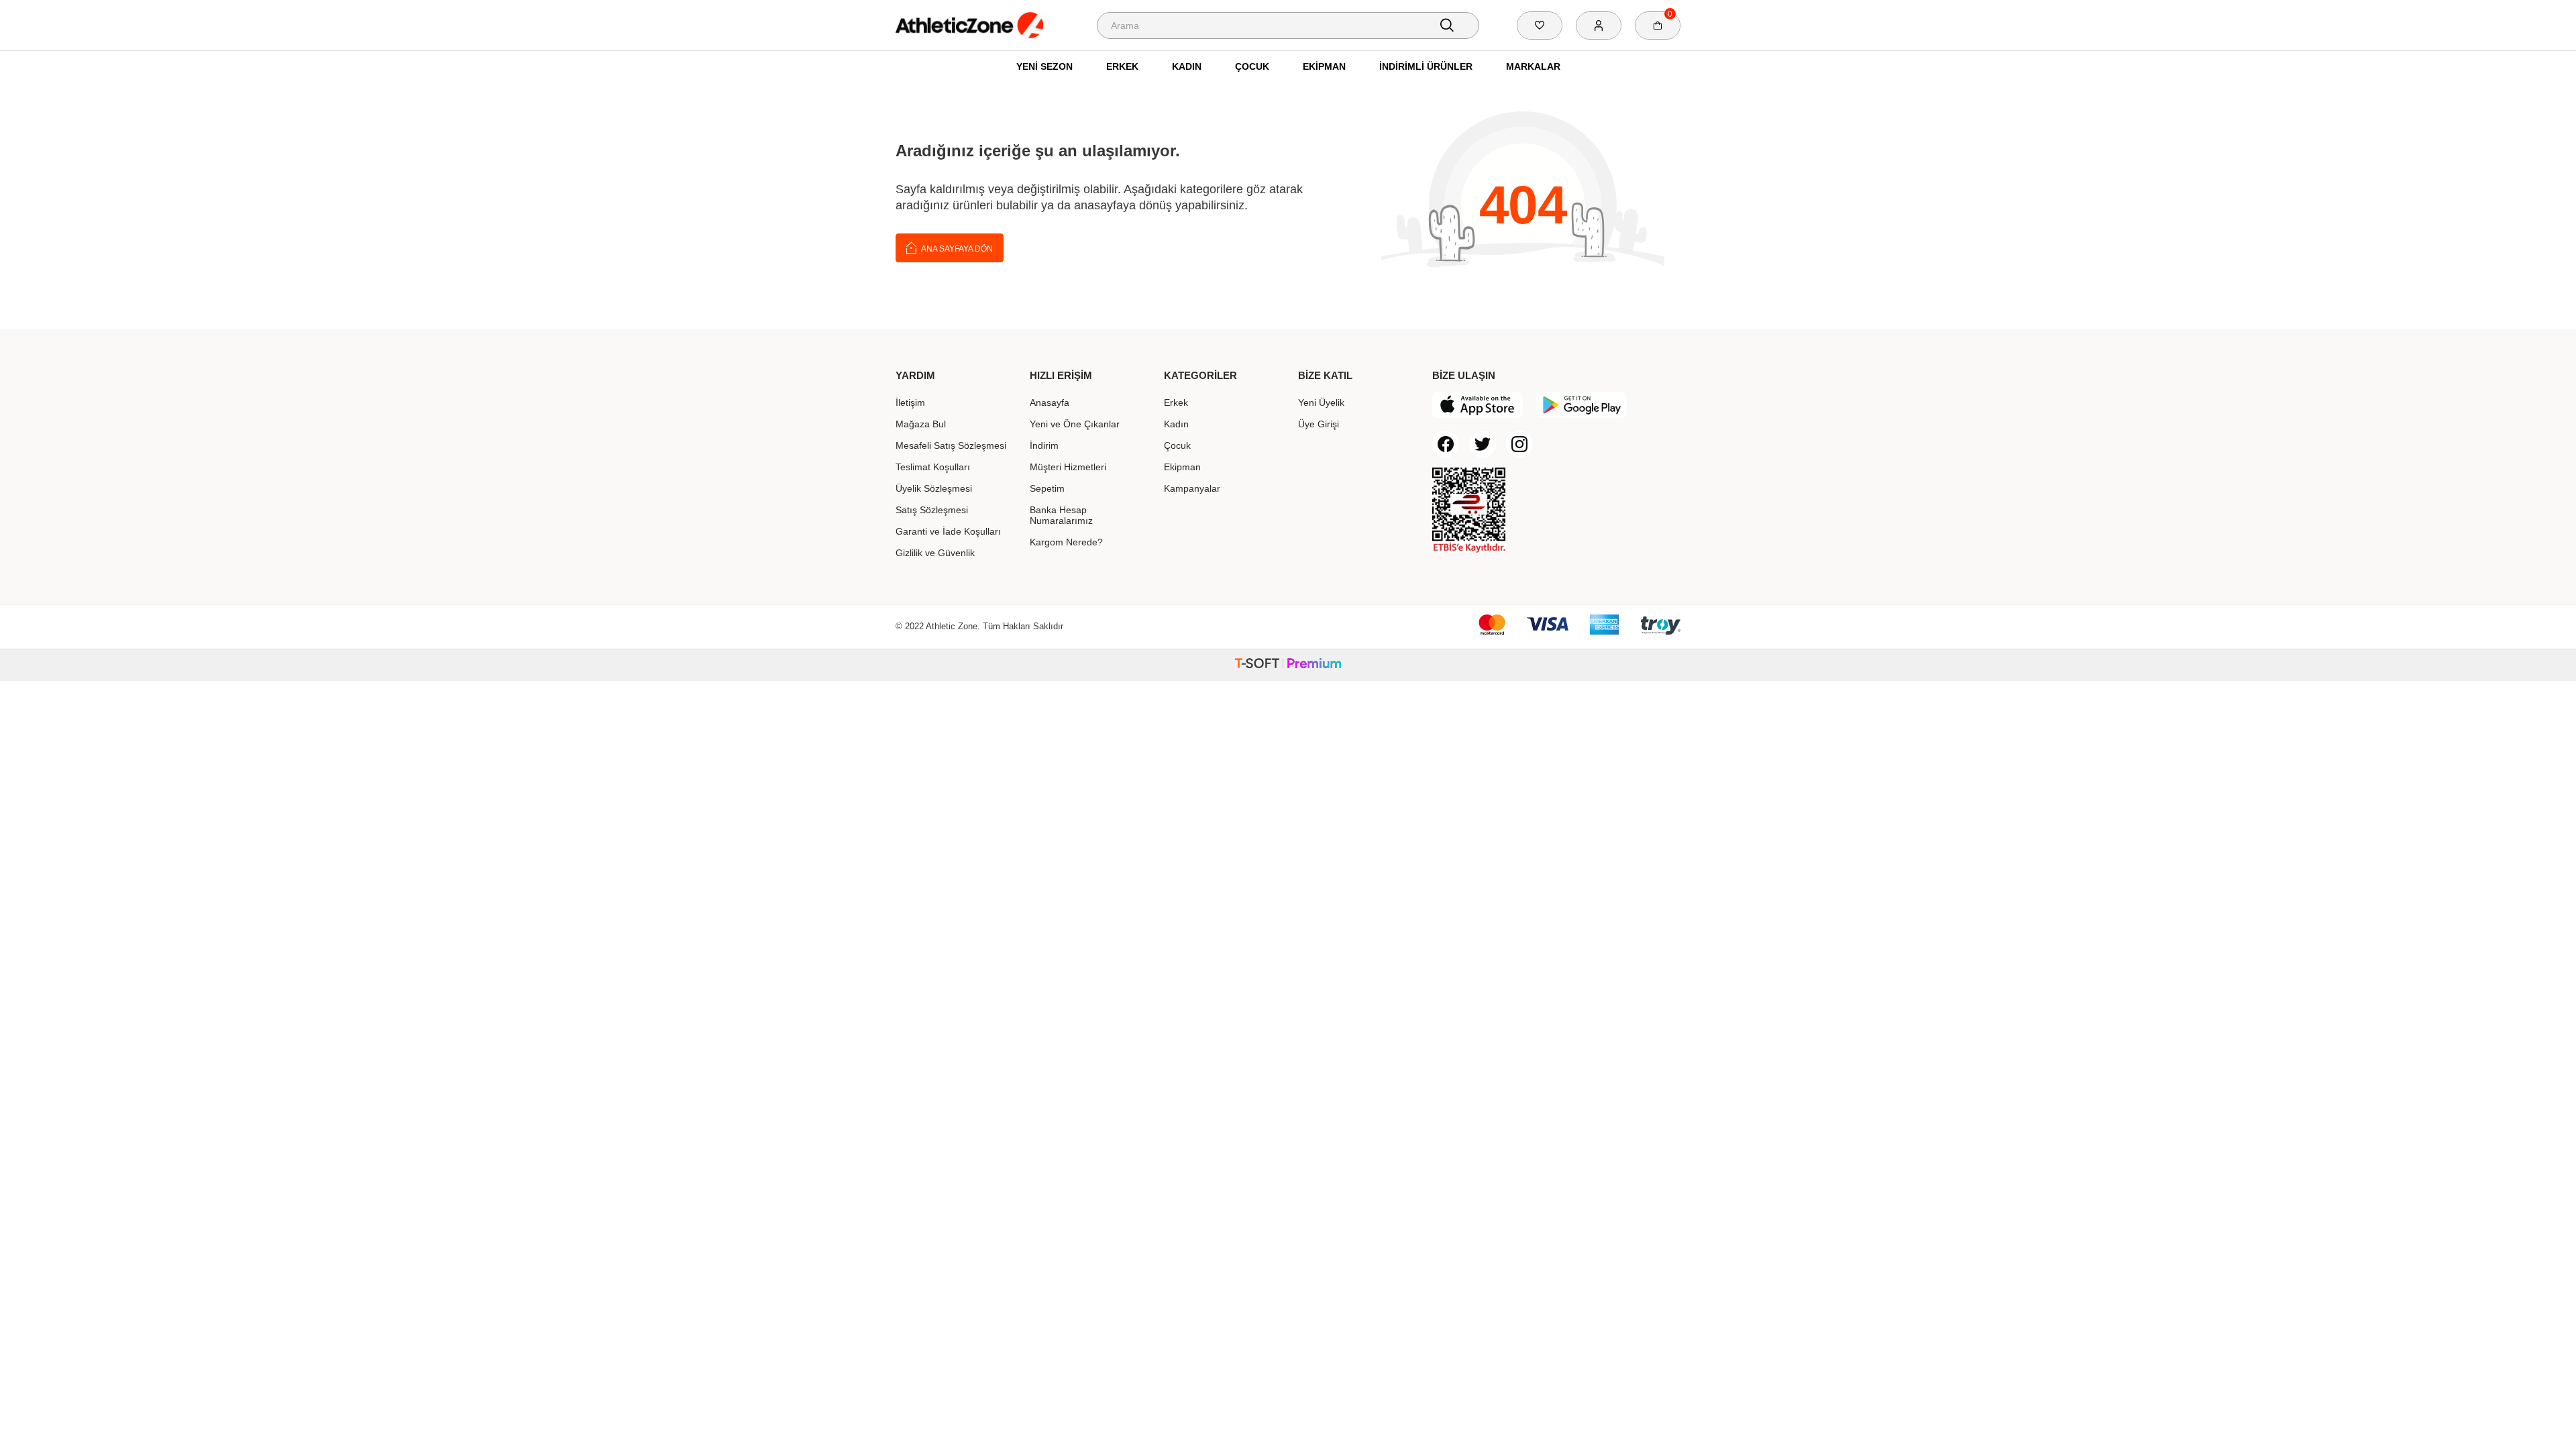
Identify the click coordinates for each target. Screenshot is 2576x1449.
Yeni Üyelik (1321, 402)
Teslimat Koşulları (933, 467)
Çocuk (1252, 66)
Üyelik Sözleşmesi (934, 488)
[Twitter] (1483, 444)
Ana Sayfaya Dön (956, 249)
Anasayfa (1050, 402)
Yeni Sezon (1044, 66)
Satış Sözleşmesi (932, 510)
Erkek (1122, 66)
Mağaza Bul (921, 424)
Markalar (1533, 66)
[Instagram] (1519, 444)
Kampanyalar (1192, 488)
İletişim (910, 402)
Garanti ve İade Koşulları (948, 531)
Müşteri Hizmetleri (1068, 467)
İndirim (1044, 445)
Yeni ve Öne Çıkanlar (1075, 424)
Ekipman (1324, 66)
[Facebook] (1446, 444)
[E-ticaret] (1288, 665)
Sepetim (1047, 488)
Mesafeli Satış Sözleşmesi (951, 445)
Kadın (1187, 66)
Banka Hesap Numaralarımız (1061, 515)
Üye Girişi (1319, 424)
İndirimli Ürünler (1426, 66)
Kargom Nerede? (1066, 542)
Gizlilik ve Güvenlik (935, 553)
